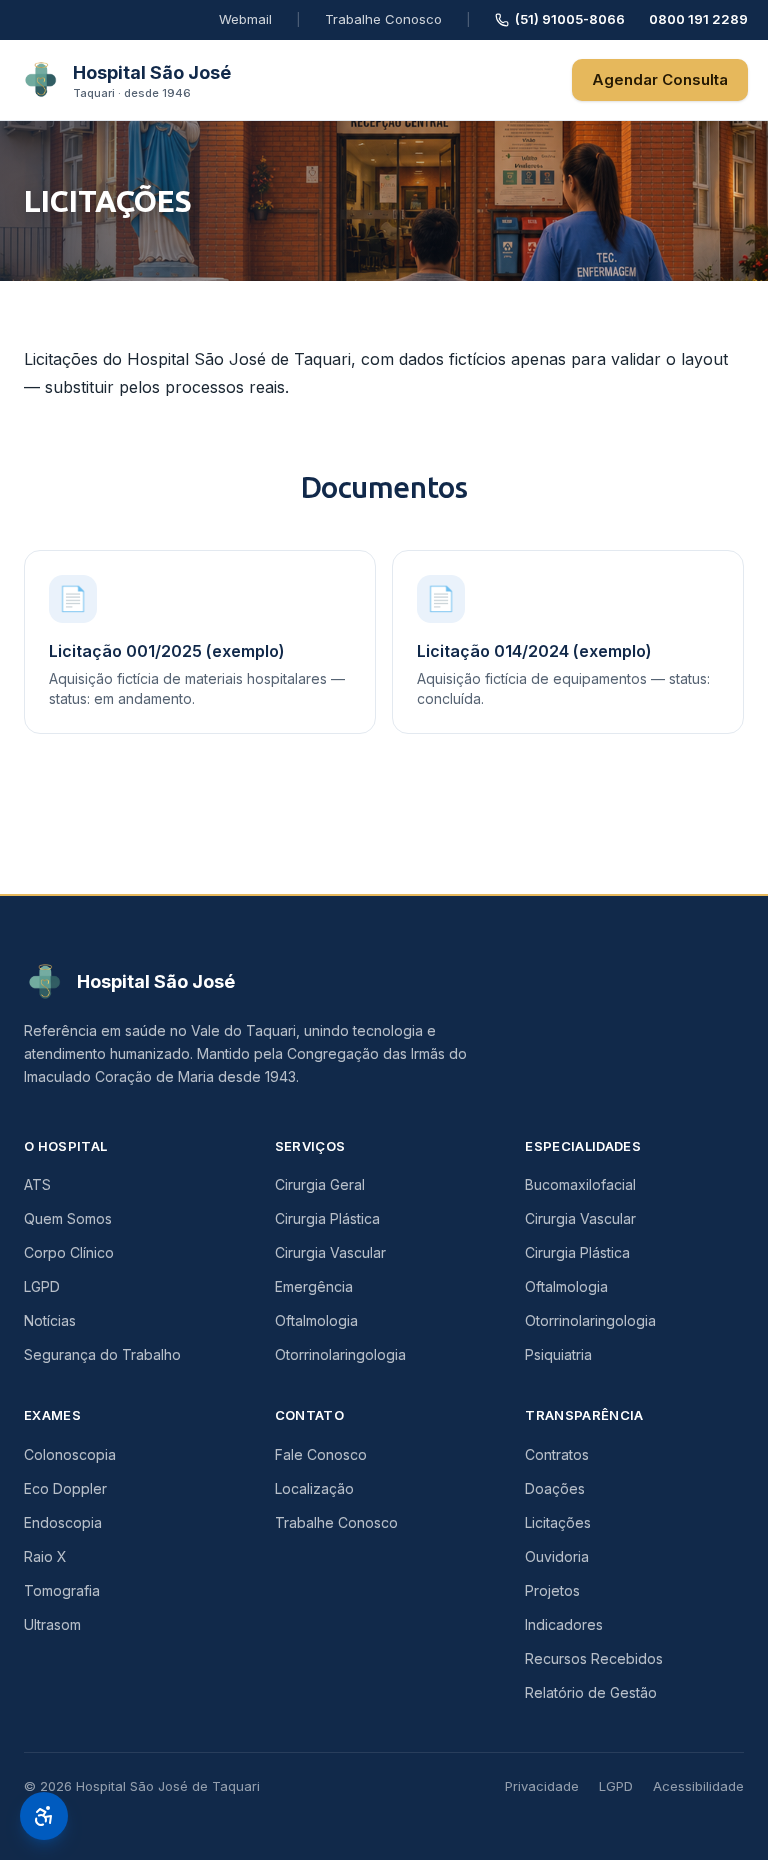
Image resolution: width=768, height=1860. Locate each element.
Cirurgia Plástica (327, 1218)
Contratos (557, 1454)
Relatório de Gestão (591, 1692)
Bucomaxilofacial (580, 1184)
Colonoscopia (70, 1454)
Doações (555, 1488)
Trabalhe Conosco (383, 19)
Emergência (314, 1286)
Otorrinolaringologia (340, 1354)
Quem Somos (68, 1218)
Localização (314, 1488)
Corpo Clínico (69, 1252)
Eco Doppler (65, 1488)
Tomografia (62, 1590)
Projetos (552, 1590)
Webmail (245, 19)
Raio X (45, 1556)
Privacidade (542, 1786)
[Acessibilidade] (44, 1816)
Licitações (558, 1522)
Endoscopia (63, 1522)
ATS (37, 1184)
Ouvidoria (557, 1556)
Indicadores (564, 1624)
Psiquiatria (558, 1354)
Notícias (50, 1320)
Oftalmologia (316, 1320)
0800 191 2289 (698, 19)
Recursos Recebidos (594, 1658)
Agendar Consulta (660, 79)
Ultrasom (52, 1624)
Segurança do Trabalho (102, 1354)
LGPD (42, 1286)
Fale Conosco (321, 1454)
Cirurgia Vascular (330, 1252)
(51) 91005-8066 (570, 19)
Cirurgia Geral (320, 1184)
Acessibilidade (698, 1786)
